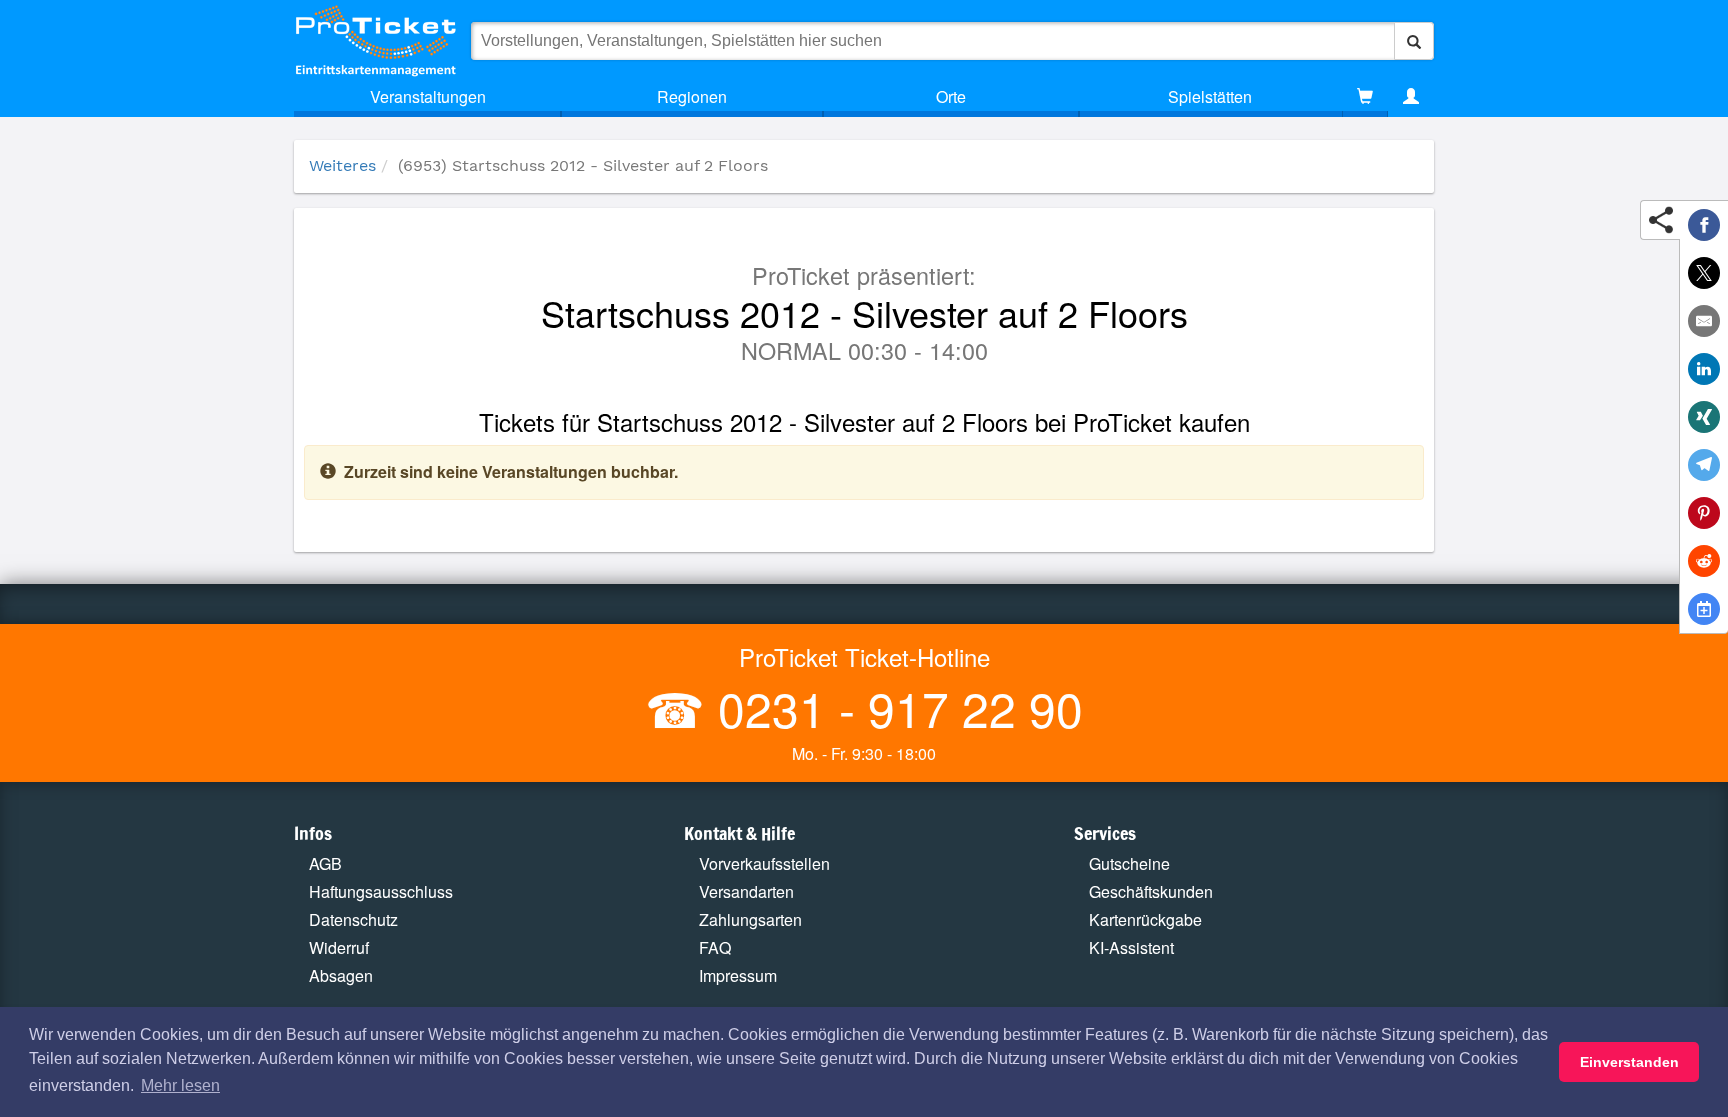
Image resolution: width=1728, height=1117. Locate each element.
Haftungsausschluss (381, 891)
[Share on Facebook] (1704, 225)
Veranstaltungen (428, 96)
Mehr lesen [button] (180, 1085)
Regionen (692, 96)
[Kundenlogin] (1411, 97)
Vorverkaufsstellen (764, 863)
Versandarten (746, 891)
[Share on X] (1704, 273)
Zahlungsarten (750, 919)
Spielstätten (1210, 96)
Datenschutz (353, 919)
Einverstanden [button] (1629, 1062)
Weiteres (342, 165)
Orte (951, 96)
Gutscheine (1129, 863)
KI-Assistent (1131, 947)
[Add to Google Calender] (1704, 609)
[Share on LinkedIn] (1704, 369)
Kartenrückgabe (1145, 919)
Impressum (738, 975)
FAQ (715, 947)
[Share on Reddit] (1704, 561)
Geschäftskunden (1151, 891)
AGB (325, 863)
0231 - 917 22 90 (894, 707)
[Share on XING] (1704, 417)
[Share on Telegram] (1704, 465)
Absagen (341, 975)
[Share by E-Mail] (1704, 321)
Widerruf (339, 947)
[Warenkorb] (1365, 97)
